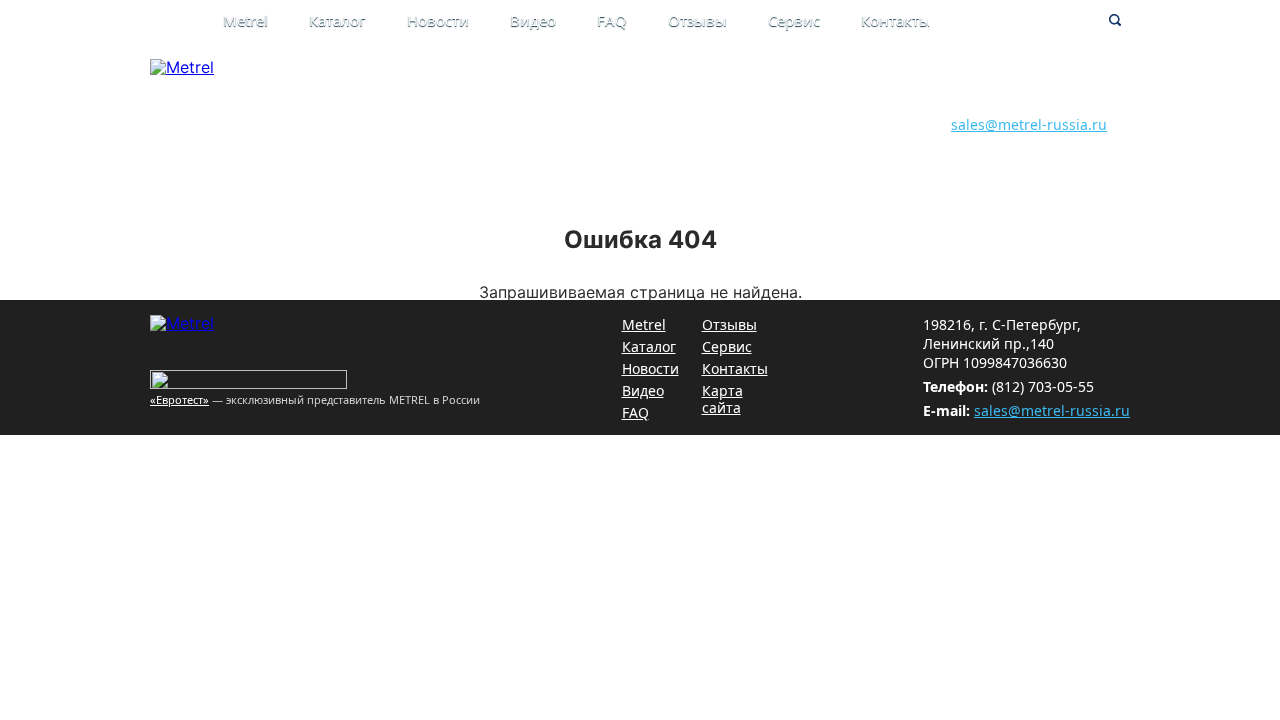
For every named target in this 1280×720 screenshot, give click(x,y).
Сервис (794, 20)
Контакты (896, 20)
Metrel (245, 20)
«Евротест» (179, 399)
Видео (533, 20)
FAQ (612, 20)
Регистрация (766, 102)
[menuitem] (266, 22)
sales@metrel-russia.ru (1029, 124)
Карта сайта (722, 399)
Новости (438, 20)
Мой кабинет (767, 81)
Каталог (337, 20)
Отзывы (697, 20)
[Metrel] (182, 67)
